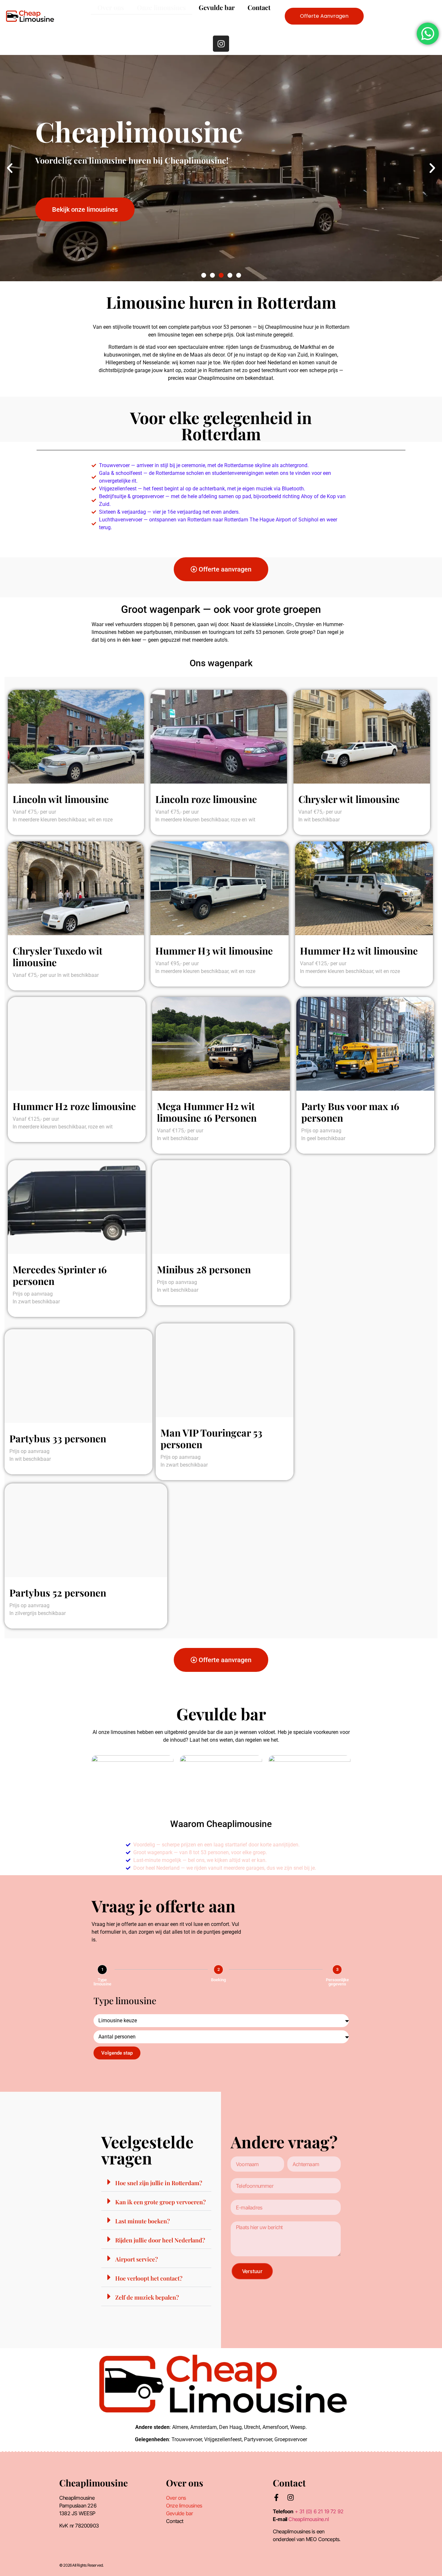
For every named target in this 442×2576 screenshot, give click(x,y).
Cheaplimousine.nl (308, 2519)
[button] (10, 168)
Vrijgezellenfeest (223, 2439)
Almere (180, 2427)
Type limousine (102, 1982)
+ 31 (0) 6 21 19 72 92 (319, 2511)
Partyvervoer (258, 2439)
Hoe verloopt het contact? (149, 2278)
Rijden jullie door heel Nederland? (160, 2240)
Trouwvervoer (187, 2439)
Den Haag (230, 2427)
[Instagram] (221, 44)
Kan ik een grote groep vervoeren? (160, 2202)
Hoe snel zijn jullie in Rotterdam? (159, 2183)
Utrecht (252, 2427)
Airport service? (137, 2259)
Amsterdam (204, 2427)
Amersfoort (275, 2427)
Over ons (111, 7)
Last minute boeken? (143, 2221)
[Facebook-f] (276, 2497)
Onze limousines (161, 7)
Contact (259, 7)
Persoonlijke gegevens (337, 1982)
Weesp (298, 2427)
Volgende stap (117, 2053)
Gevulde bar (217, 7)
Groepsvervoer (291, 2439)
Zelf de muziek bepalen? (147, 2297)
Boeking (218, 1980)
